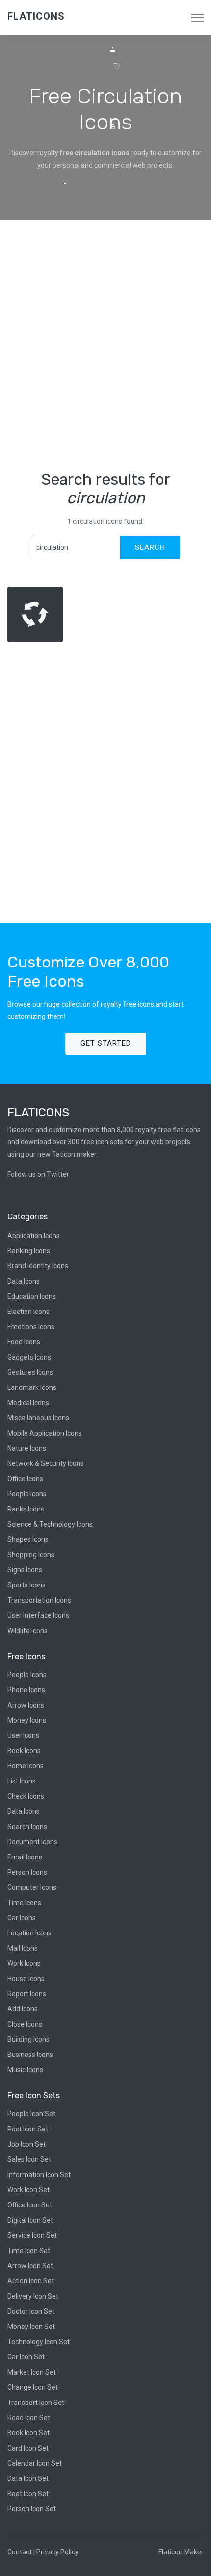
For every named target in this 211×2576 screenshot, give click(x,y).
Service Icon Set (32, 2235)
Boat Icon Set (28, 2494)
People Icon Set (31, 2114)
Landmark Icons (32, 1387)
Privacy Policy (57, 2552)
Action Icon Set (31, 2281)
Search (150, 547)
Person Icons (27, 1872)
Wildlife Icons (27, 1631)
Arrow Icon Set (30, 2266)
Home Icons (26, 1766)
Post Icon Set (28, 2129)
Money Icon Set (31, 2327)
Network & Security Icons (46, 1463)
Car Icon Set (26, 2357)
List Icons (22, 1781)
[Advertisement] (105, 345)
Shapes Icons (28, 1539)
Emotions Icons (31, 1327)
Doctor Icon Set (31, 2311)
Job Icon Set (26, 2144)
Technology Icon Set (39, 2342)
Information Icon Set (39, 2175)
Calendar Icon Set (35, 2463)
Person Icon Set (32, 2509)
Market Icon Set (32, 2372)
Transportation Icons (39, 1600)
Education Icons (32, 1296)
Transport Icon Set (36, 2403)
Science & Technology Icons (50, 1524)
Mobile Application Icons (45, 1433)
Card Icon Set (28, 2448)
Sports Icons (26, 1585)
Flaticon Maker (181, 2552)
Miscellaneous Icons (38, 1418)
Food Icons (24, 1342)
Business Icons (30, 2055)
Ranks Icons (26, 1509)
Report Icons (27, 1994)
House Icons (26, 1979)
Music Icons (25, 2070)
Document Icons (32, 1842)
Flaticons (36, 16)
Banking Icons (29, 1251)
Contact (20, 2552)
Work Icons (24, 1963)
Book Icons (24, 1751)
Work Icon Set (28, 2190)
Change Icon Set (33, 2387)
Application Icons (34, 1236)
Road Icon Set (29, 2418)
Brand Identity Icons (38, 1266)
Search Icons (27, 1827)
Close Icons (25, 2024)
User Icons (23, 1735)
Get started (106, 1043)
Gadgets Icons (29, 1357)
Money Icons (27, 1720)
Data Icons (24, 1281)
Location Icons (29, 1933)
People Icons (27, 1494)
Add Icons (23, 2009)
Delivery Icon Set (33, 2296)
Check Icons (26, 1796)
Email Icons (25, 1857)
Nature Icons (27, 1448)
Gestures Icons (30, 1372)
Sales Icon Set (29, 2159)
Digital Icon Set (30, 2220)
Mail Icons (23, 1948)
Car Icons (22, 1918)
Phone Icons (26, 1690)
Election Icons (28, 1312)
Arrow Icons (26, 1705)
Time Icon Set (29, 2251)
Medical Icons (28, 1403)
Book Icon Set (28, 2433)
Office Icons (25, 1479)
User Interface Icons (38, 1615)
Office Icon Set (30, 2205)
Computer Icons (32, 1887)
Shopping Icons (31, 1555)
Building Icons (28, 2039)
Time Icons (24, 1903)
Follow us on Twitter (38, 1174)
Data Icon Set (28, 2478)
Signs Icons (25, 1570)
